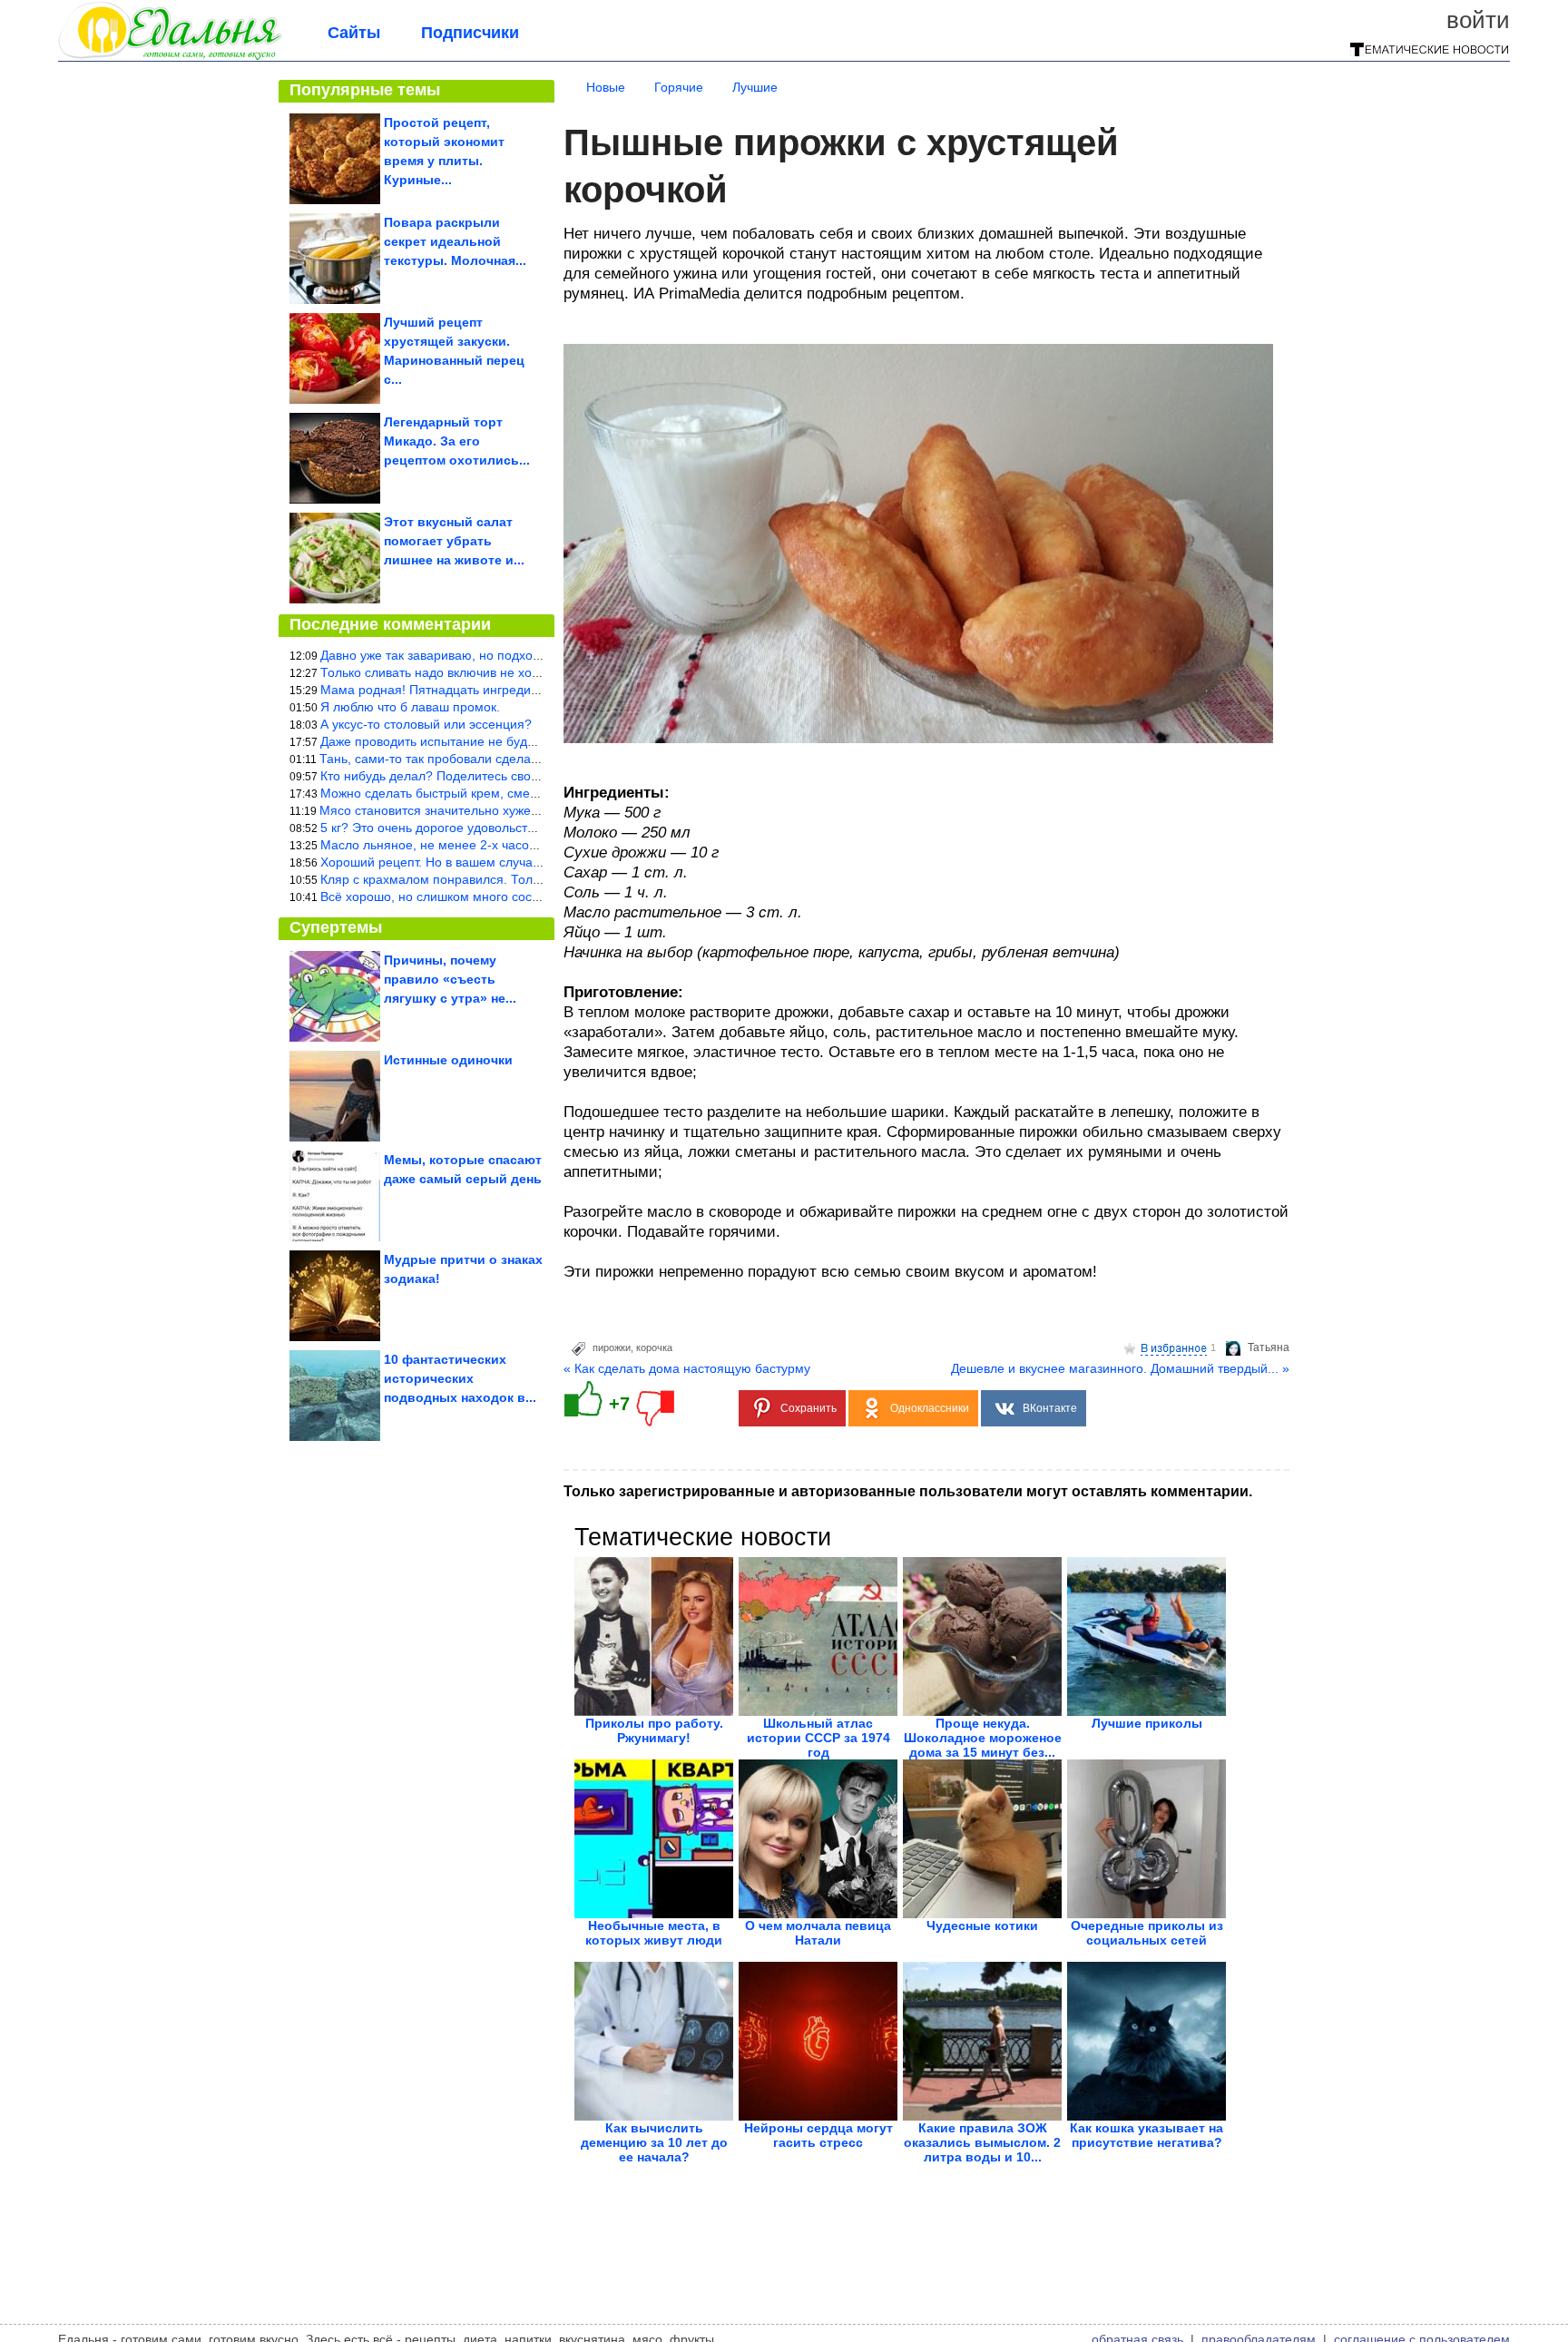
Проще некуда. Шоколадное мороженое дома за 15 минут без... (983, 1738)
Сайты (354, 33)
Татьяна (1269, 1347)
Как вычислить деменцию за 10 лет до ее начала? (654, 2142)
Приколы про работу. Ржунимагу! (654, 1730)
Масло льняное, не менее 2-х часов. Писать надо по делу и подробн (526, 845)
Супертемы (336, 927)
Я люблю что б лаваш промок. (410, 707)
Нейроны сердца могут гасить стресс (818, 2135)
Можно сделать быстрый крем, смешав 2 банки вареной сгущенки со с (531, 793)
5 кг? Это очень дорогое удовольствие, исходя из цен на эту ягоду (518, 828)
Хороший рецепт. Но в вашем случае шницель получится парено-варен (534, 862)
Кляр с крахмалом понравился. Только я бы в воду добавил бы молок (529, 879)
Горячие (679, 87)
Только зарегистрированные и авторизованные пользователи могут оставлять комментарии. (908, 1491)
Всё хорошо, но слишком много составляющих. (462, 897)
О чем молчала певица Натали (818, 1933)
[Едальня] (170, 56)
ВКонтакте (1050, 1408)
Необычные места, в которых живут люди (654, 1933)
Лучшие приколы (1147, 1723)
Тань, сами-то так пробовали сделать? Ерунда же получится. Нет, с (520, 759)
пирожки (612, 1347)
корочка (654, 1347)
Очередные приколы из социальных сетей (1147, 1933)
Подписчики (470, 33)
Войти (1478, 20)
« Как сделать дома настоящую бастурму (687, 1368)
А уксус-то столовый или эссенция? (426, 724)
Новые (606, 87)
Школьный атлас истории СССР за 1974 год (818, 1738)
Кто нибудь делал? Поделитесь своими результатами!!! (485, 776)
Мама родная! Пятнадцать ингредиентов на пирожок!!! (484, 690)
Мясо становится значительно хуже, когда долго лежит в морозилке (521, 810)
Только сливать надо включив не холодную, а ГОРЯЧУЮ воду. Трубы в (531, 672)
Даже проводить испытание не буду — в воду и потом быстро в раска (528, 741)
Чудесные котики (982, 1926)
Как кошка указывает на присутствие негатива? (1147, 2135)
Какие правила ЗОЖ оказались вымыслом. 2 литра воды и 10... (982, 2142)
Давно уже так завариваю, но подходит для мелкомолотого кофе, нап (529, 655)
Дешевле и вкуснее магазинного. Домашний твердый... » (1120, 1368)
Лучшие (755, 87)
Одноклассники (930, 1408)
